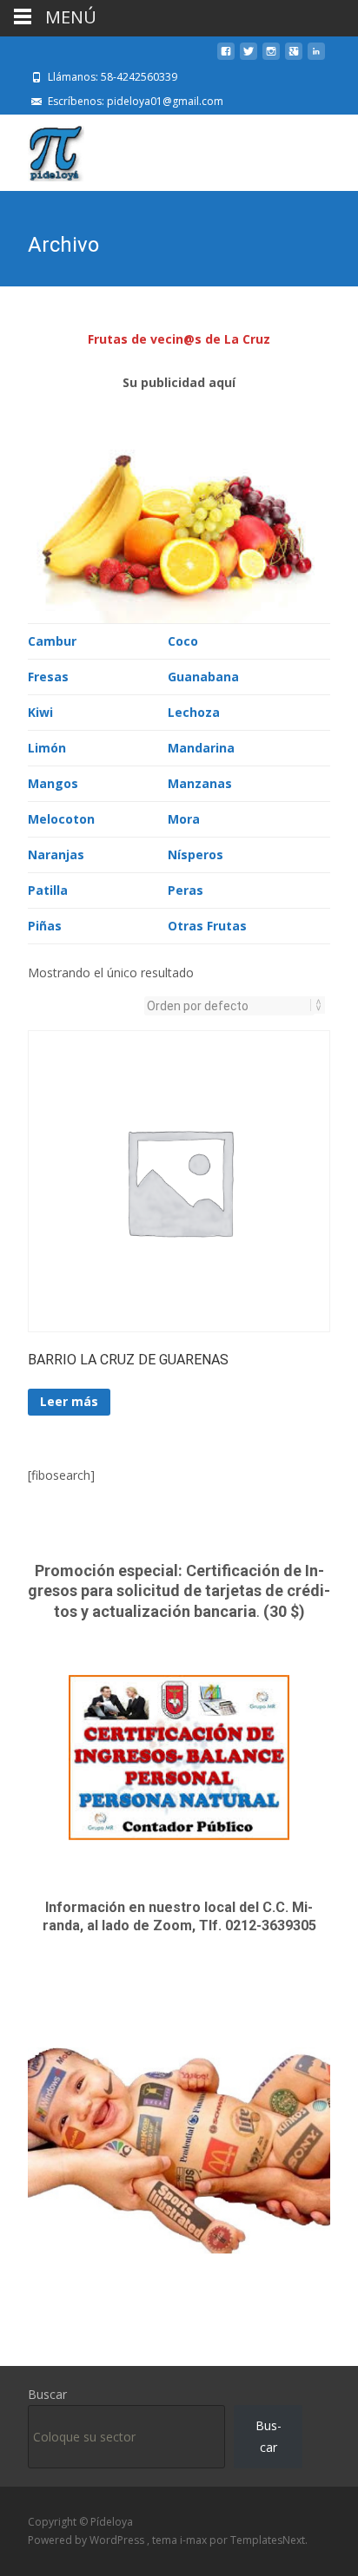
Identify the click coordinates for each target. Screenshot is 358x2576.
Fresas (48, 677)
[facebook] (226, 58)
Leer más (69, 1401)
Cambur (52, 641)
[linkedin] (316, 58)
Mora (184, 819)
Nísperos (196, 854)
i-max (195, 2540)
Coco (183, 641)
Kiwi (40, 712)
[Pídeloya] (42, 149)
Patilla (48, 890)
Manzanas (200, 783)
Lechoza (194, 712)
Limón (47, 748)
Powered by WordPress (87, 2540)
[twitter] (249, 58)
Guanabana (203, 677)
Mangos (53, 783)
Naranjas (56, 854)
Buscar (47, 2394)
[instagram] (271, 58)
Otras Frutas (207, 926)
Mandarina (201, 748)
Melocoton (61, 819)
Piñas (45, 926)
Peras (186, 890)
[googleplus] (294, 58)
